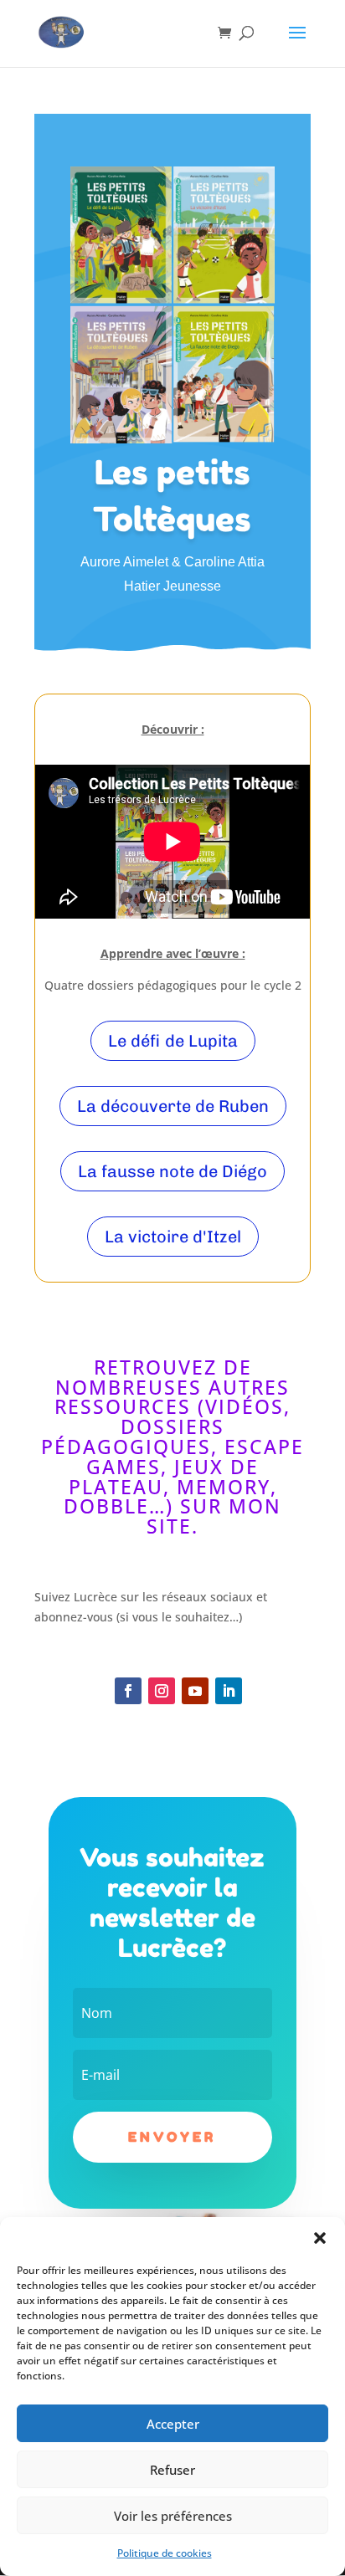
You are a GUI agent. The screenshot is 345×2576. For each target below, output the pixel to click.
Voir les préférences (173, 2516)
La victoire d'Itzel (173, 1237)
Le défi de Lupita (173, 1041)
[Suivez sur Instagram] (162, 1691)
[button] (320, 2238)
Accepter (173, 2424)
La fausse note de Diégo (172, 1171)
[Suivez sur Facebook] (128, 1691)
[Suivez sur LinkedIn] (229, 1691)
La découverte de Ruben (173, 1106)
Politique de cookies (165, 2553)
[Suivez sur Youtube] (195, 1691)
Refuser (172, 2470)
